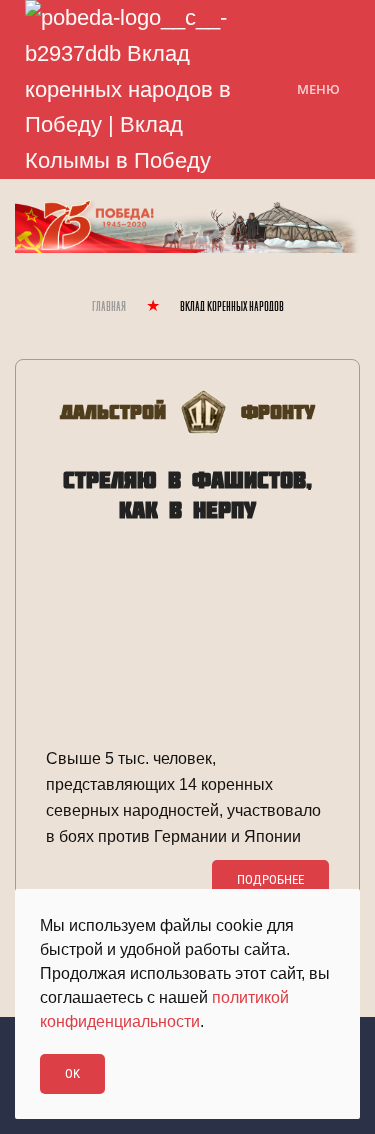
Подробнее (270, 879)
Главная (109, 307)
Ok (72, 1073)
